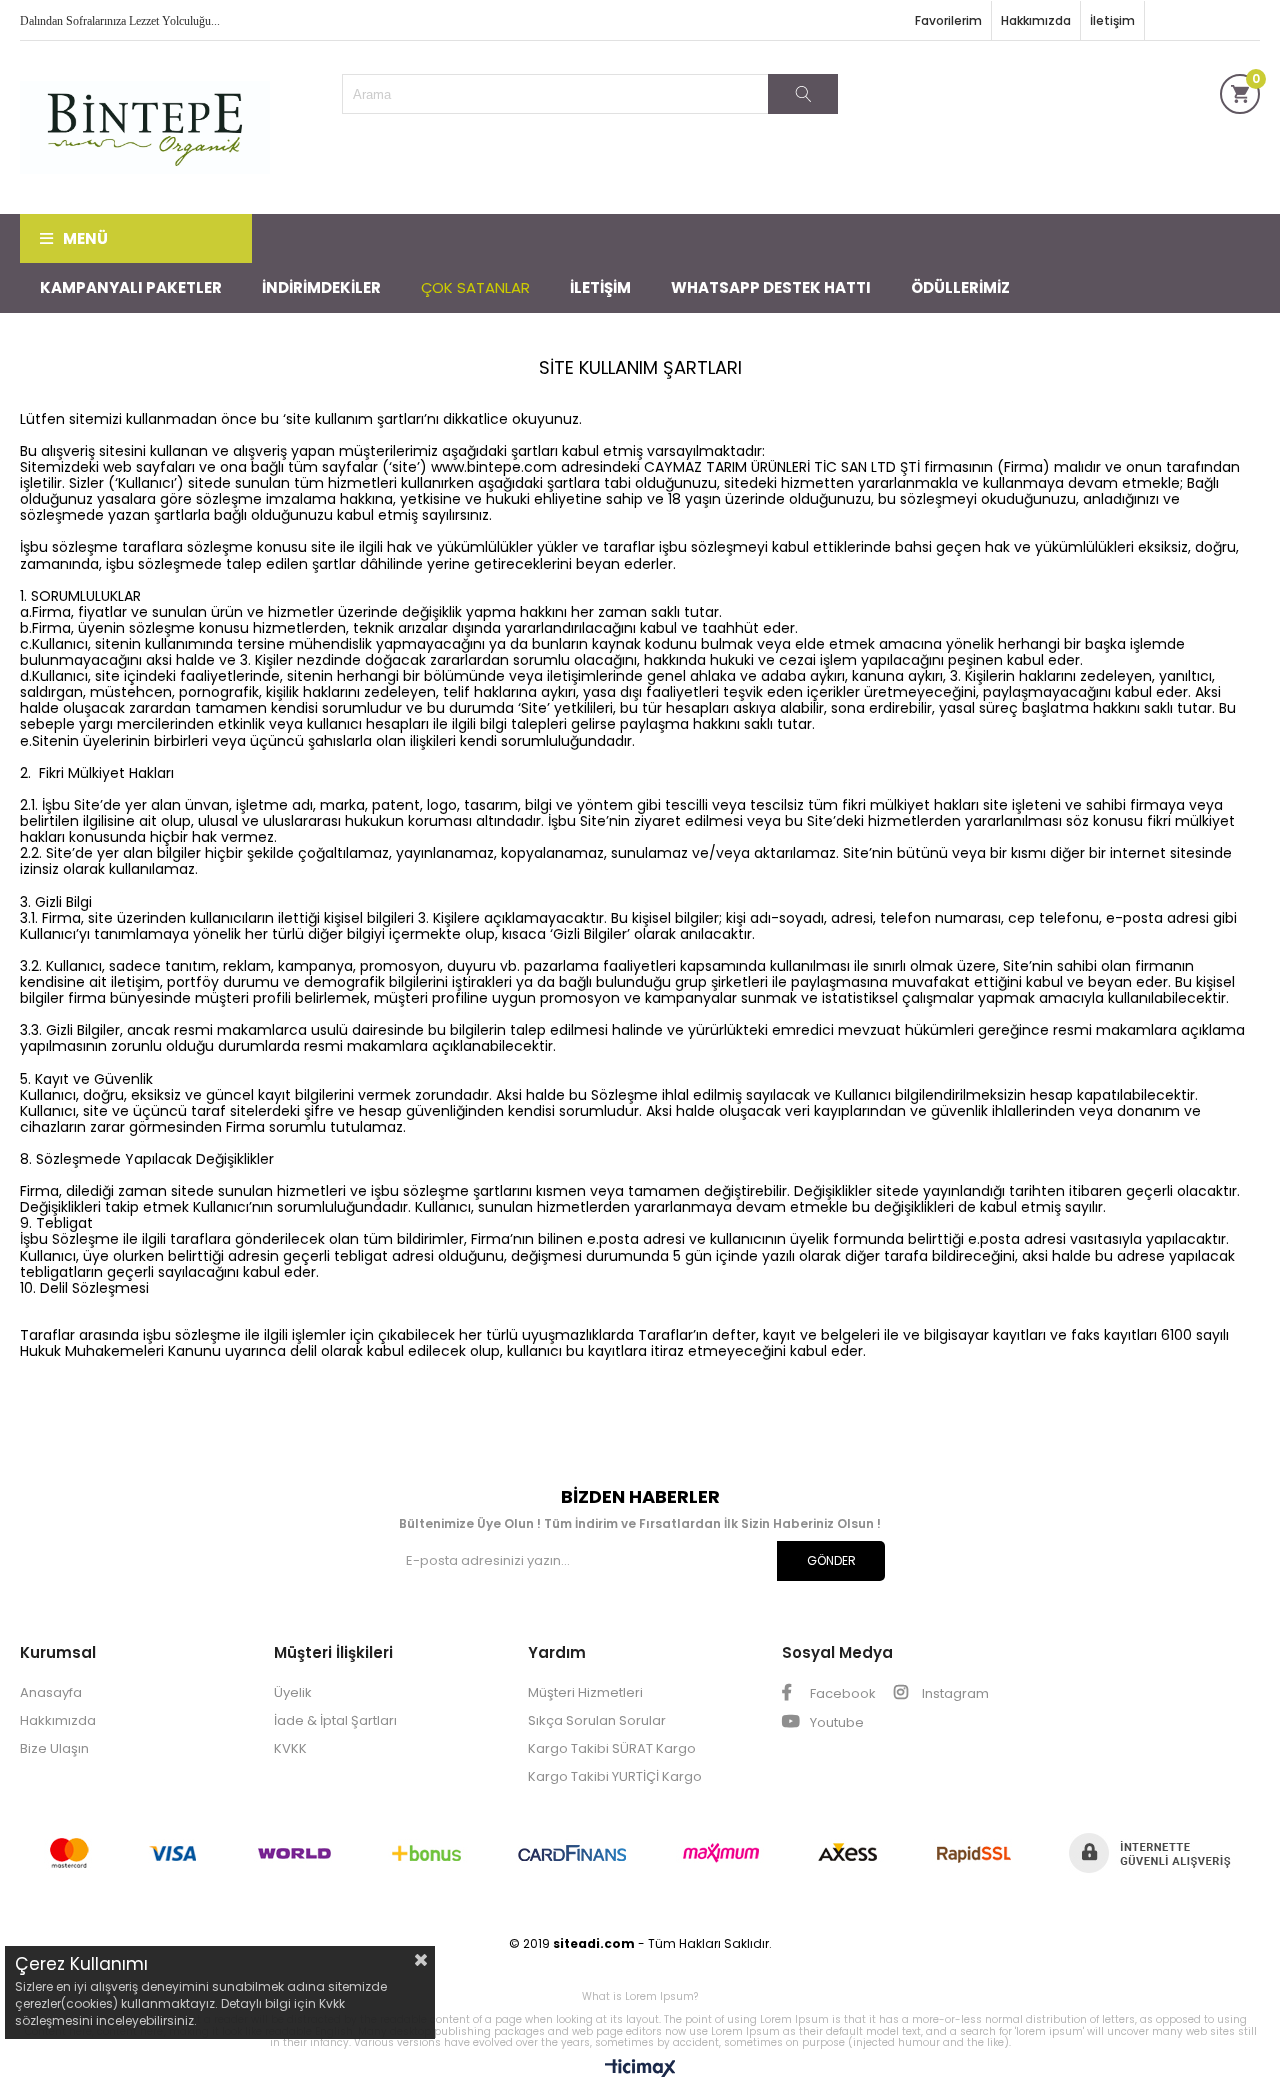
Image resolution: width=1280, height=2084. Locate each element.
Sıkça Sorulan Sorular (597, 1720)
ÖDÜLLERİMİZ (960, 287)
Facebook (841, 1693)
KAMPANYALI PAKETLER (131, 287)
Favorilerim (948, 20)
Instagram (954, 1693)
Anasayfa (51, 1692)
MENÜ (85, 238)
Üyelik (293, 1692)
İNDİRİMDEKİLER (321, 287)
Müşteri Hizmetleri (585, 1692)
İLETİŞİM (600, 287)
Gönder (831, 1560)
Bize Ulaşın (54, 1748)
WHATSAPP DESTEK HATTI (771, 287)
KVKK (290, 1748)
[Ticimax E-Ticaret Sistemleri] (640, 2069)
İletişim (1112, 20)
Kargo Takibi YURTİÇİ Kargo (615, 1776)
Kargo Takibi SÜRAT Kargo (612, 1748)
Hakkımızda (1036, 20)
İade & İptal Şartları (335, 1720)
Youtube (835, 1722)
